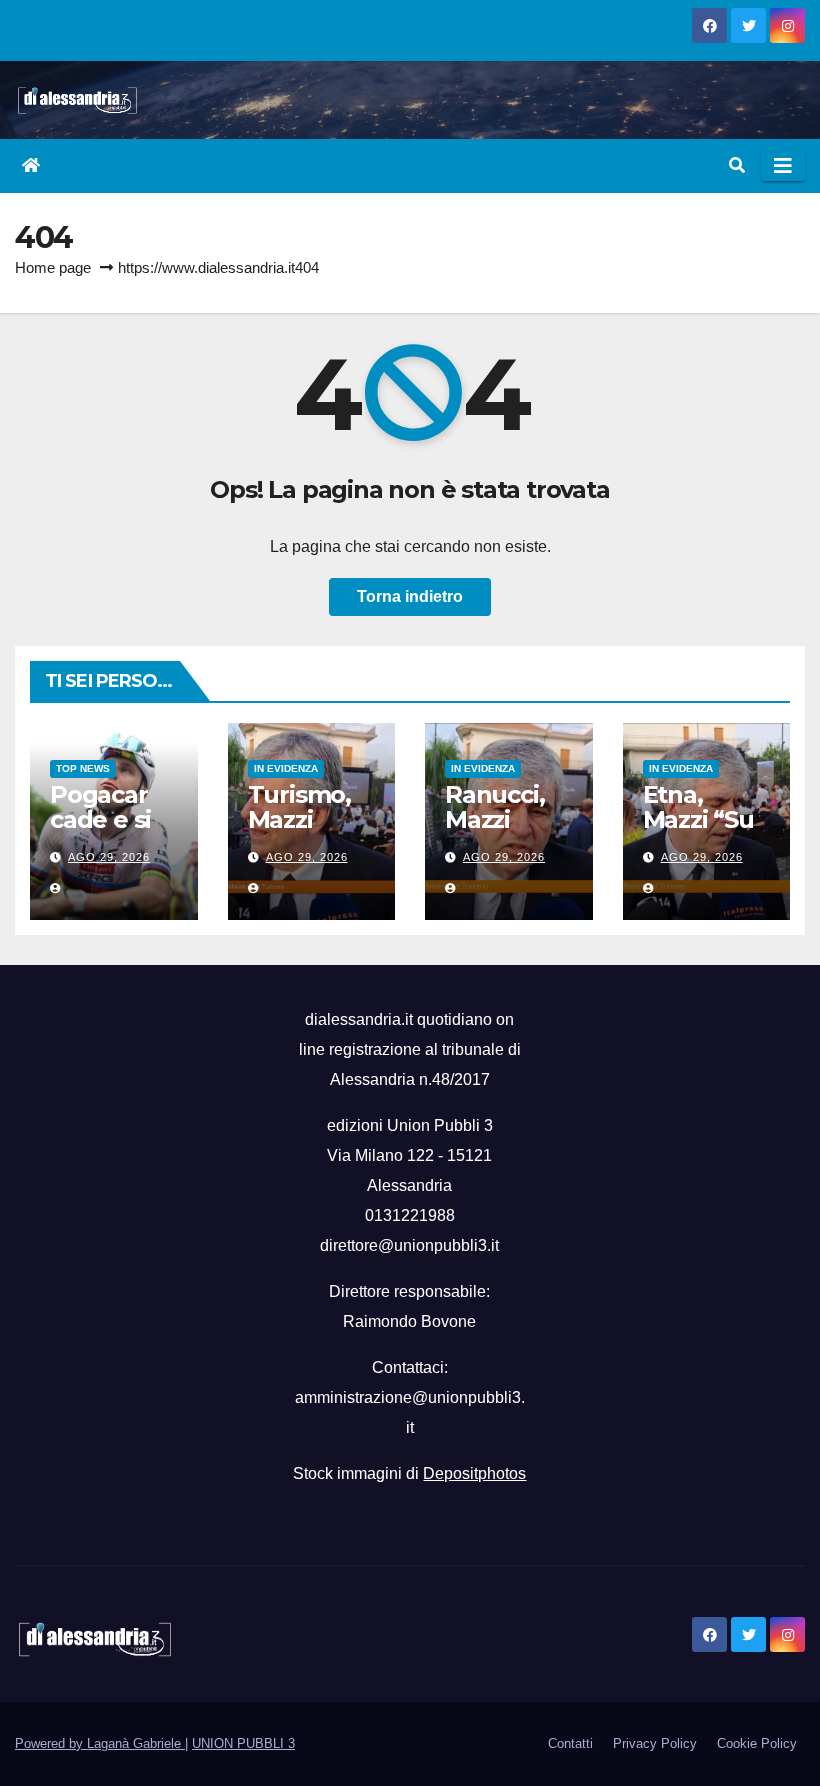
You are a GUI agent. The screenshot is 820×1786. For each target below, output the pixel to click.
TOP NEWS (83, 768)
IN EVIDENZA (286, 768)
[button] (737, 165)
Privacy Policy (655, 1743)
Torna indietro (410, 596)
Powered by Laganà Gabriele (100, 1743)
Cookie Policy (757, 1743)
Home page (53, 267)
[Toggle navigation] (783, 166)
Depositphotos (474, 1473)
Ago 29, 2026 (109, 857)
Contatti (570, 1743)
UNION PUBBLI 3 (243, 1743)
